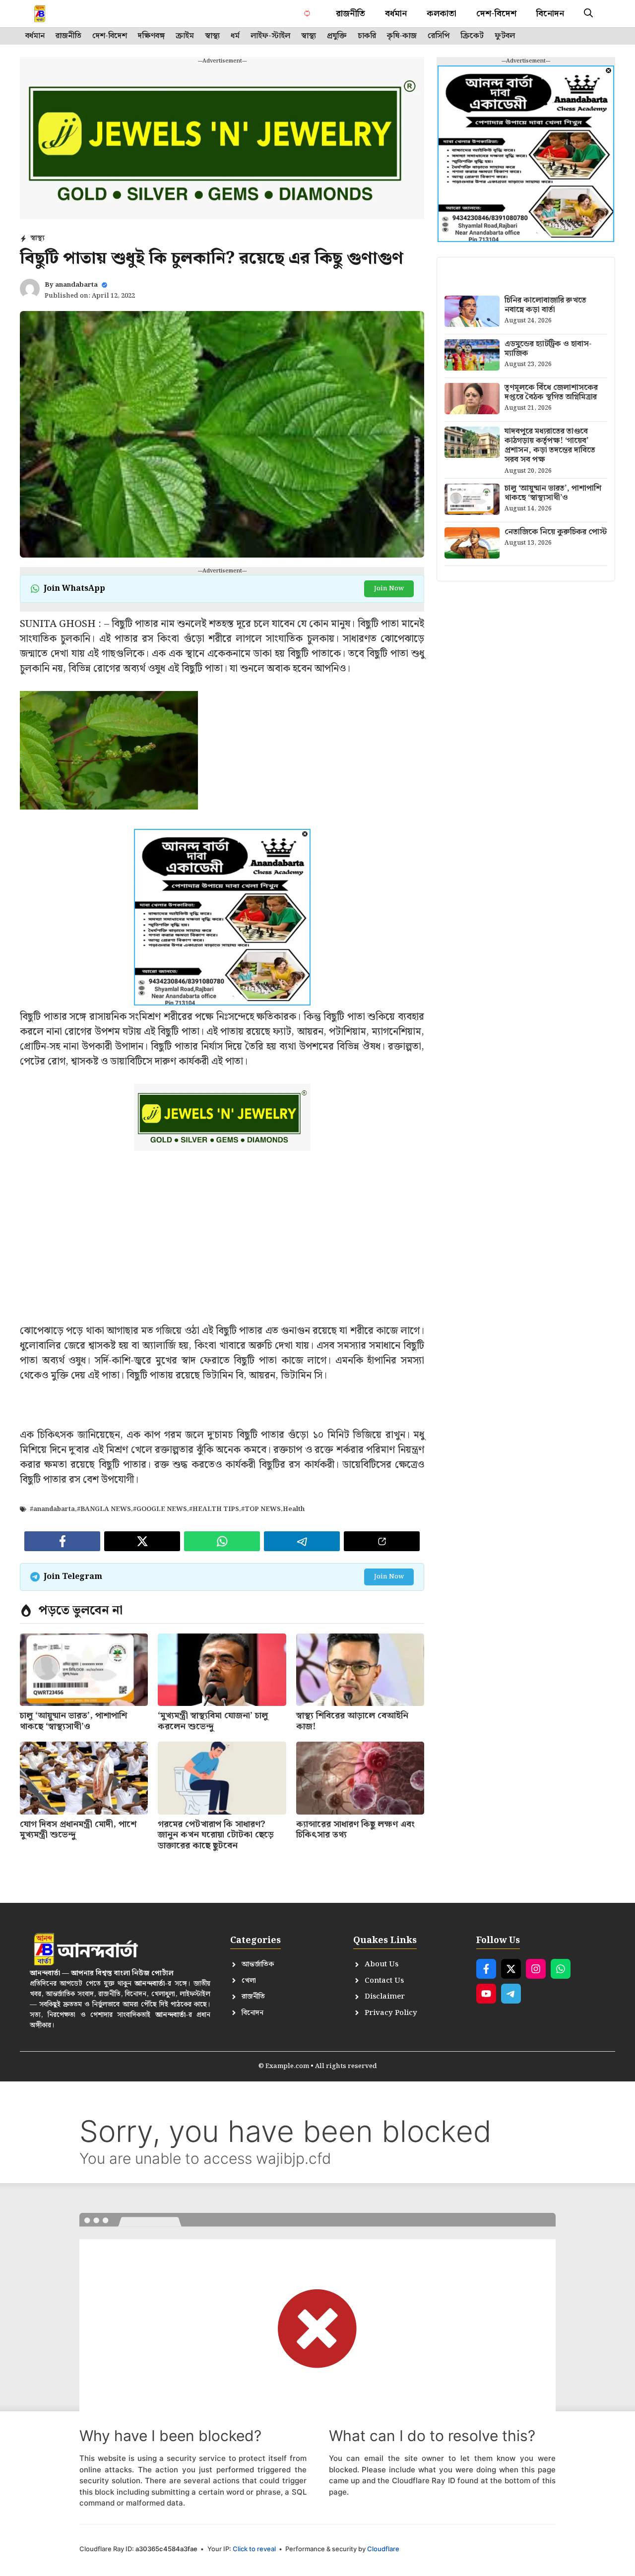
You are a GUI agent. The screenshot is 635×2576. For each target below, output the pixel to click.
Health (294, 1509)
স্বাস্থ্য (212, 36)
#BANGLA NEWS (104, 1509)
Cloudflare (383, 2549)
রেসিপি (439, 36)
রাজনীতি (350, 14)
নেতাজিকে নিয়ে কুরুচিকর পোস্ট (556, 532)
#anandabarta (52, 1509)
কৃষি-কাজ (402, 36)
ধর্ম (235, 36)
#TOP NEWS (261, 1509)
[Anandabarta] (61, 14)
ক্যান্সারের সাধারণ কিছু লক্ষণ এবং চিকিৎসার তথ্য (355, 1830)
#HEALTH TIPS (214, 1509)
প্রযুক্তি (337, 36)
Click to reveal (254, 2549)
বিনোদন (550, 14)
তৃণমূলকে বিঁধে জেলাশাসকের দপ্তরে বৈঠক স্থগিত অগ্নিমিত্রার (551, 392)
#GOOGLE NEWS (160, 1509)
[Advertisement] (222, 1254)
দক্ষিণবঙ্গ (151, 36)
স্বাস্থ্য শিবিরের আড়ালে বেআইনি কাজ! (352, 1721)
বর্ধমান (396, 14)
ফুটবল (505, 36)
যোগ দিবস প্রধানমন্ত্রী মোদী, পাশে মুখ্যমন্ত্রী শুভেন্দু (78, 1830)
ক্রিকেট (472, 36)
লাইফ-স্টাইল (270, 36)
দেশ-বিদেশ (496, 14)
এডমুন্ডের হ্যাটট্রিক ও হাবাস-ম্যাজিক (548, 349)
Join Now (389, 589)
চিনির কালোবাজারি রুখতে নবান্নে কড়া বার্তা (545, 305)
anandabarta (76, 285)
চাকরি (367, 36)
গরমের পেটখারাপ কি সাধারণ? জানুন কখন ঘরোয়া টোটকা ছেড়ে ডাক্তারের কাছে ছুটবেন (216, 1835)
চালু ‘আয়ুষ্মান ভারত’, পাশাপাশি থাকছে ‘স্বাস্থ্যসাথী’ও (73, 1721)
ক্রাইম (185, 36)
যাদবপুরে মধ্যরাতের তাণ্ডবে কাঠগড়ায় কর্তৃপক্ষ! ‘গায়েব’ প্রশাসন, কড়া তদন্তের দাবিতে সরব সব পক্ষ (550, 446)
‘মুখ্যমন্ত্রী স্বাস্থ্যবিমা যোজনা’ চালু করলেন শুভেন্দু (213, 1721)
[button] (588, 14)
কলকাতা (442, 14)
